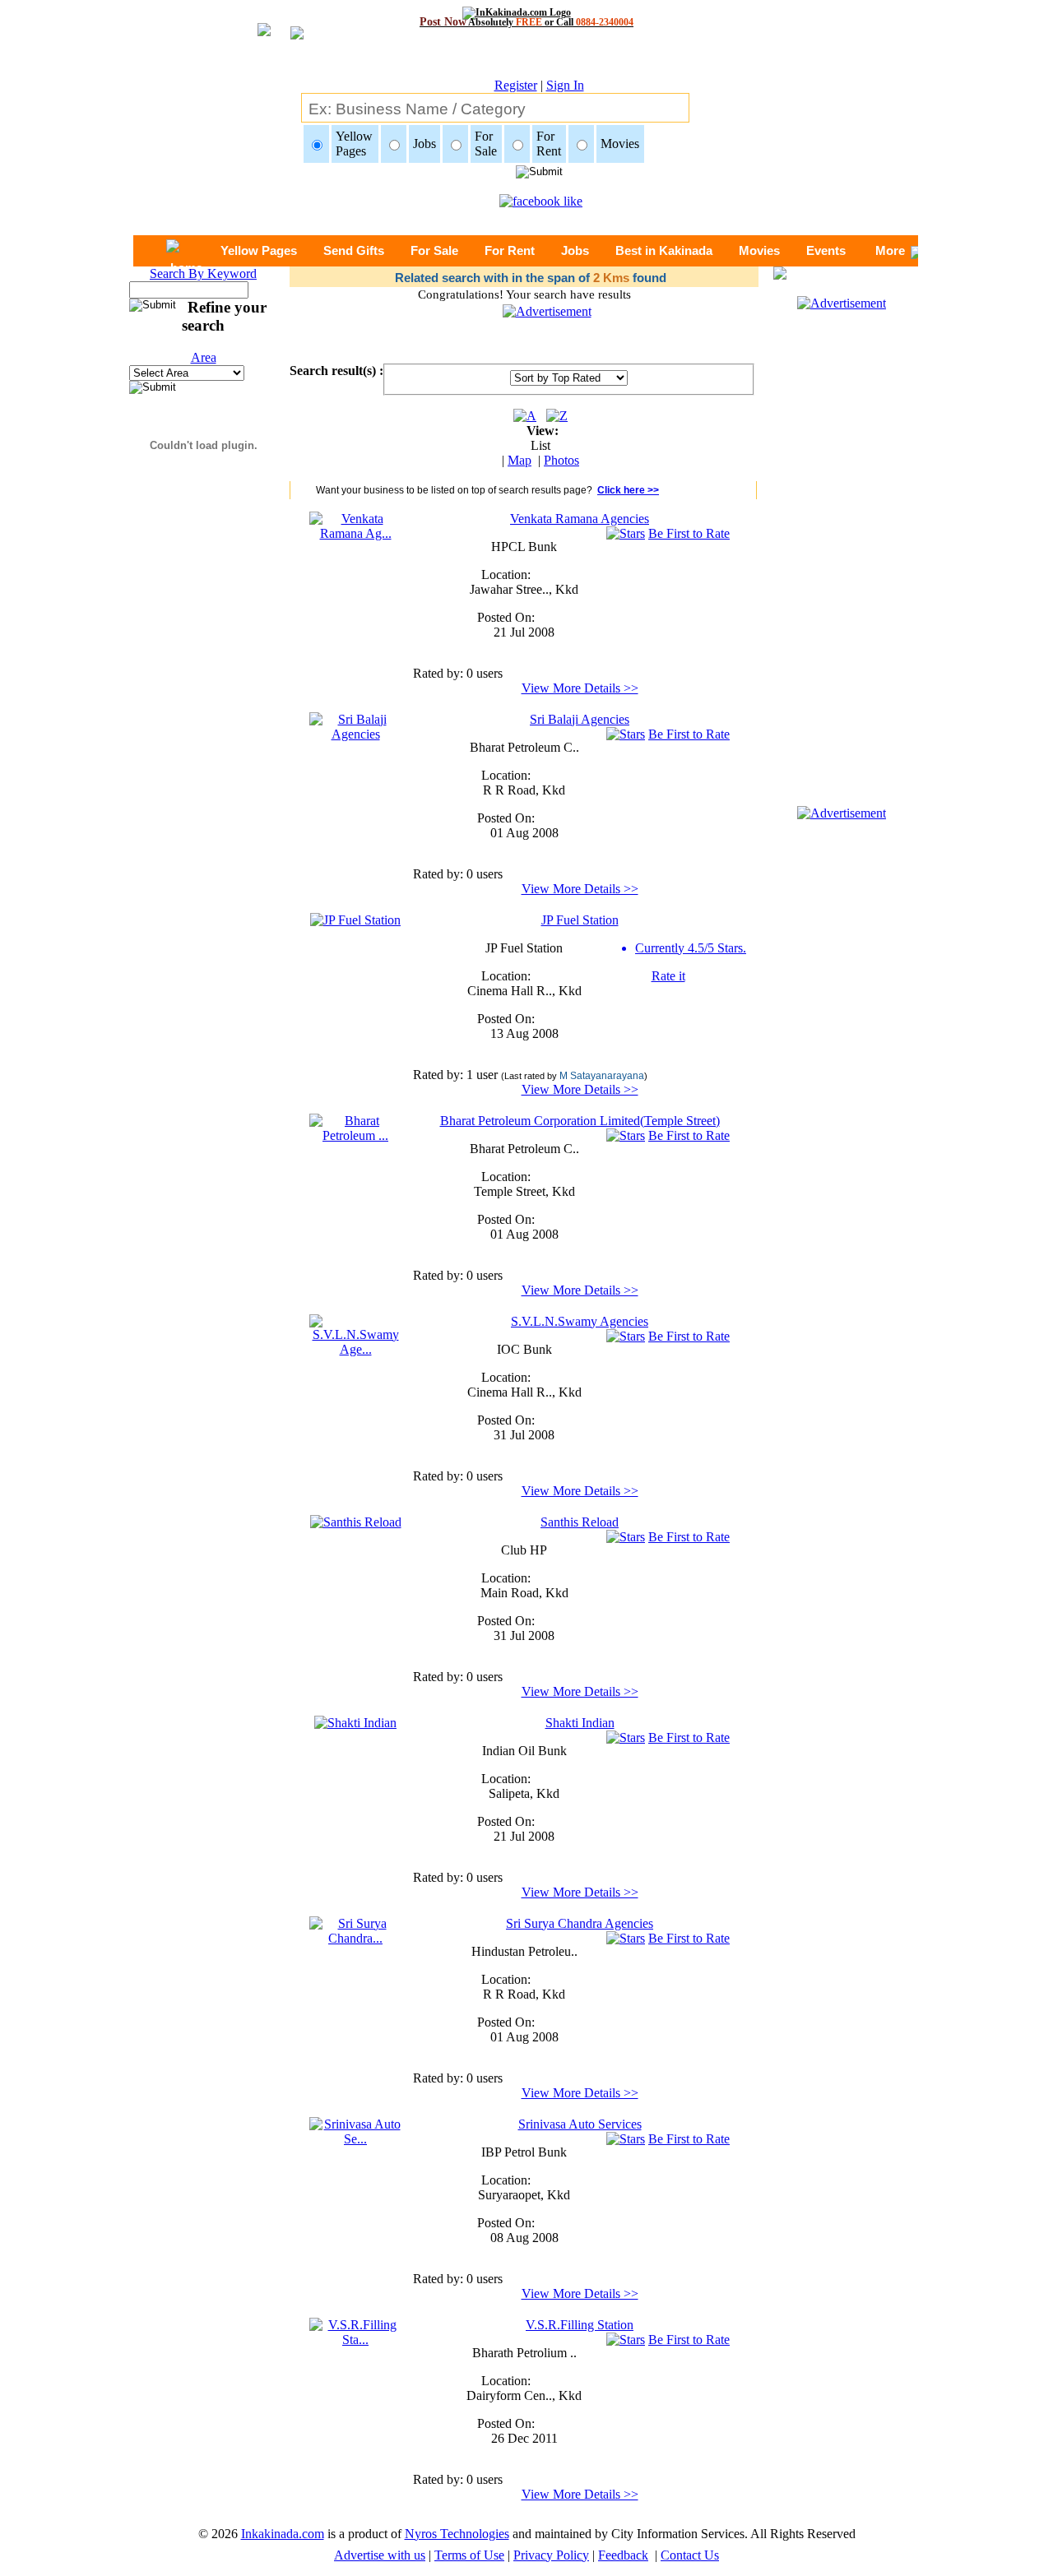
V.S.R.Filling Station (580, 2325)
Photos (561, 460)
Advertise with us (380, 2555)
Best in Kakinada (664, 250)
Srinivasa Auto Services (580, 2124)
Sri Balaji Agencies (580, 719)
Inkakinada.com (283, 2534)
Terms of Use (469, 2555)
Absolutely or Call (526, 22)
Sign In (565, 85)
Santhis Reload (580, 1522)
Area (204, 357)
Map (520, 460)
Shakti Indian (580, 1723)
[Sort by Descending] (557, 416)
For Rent (510, 250)
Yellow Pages (259, 250)
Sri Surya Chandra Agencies (580, 1923)
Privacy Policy (551, 2555)
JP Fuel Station (580, 920)
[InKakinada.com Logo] (527, 12)
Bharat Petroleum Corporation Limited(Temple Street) (580, 1121)
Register (516, 85)
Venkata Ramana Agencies (580, 519)
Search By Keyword (203, 273)
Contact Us (690, 2555)
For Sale (434, 250)
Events (826, 250)
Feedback (623, 2555)
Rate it (668, 976)
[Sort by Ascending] (525, 416)
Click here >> (628, 490)
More (890, 250)
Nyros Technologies (457, 2534)
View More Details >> (580, 688)
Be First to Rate (689, 533)
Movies (759, 250)
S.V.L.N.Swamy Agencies (580, 1321)
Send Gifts (354, 250)
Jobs (575, 250)
